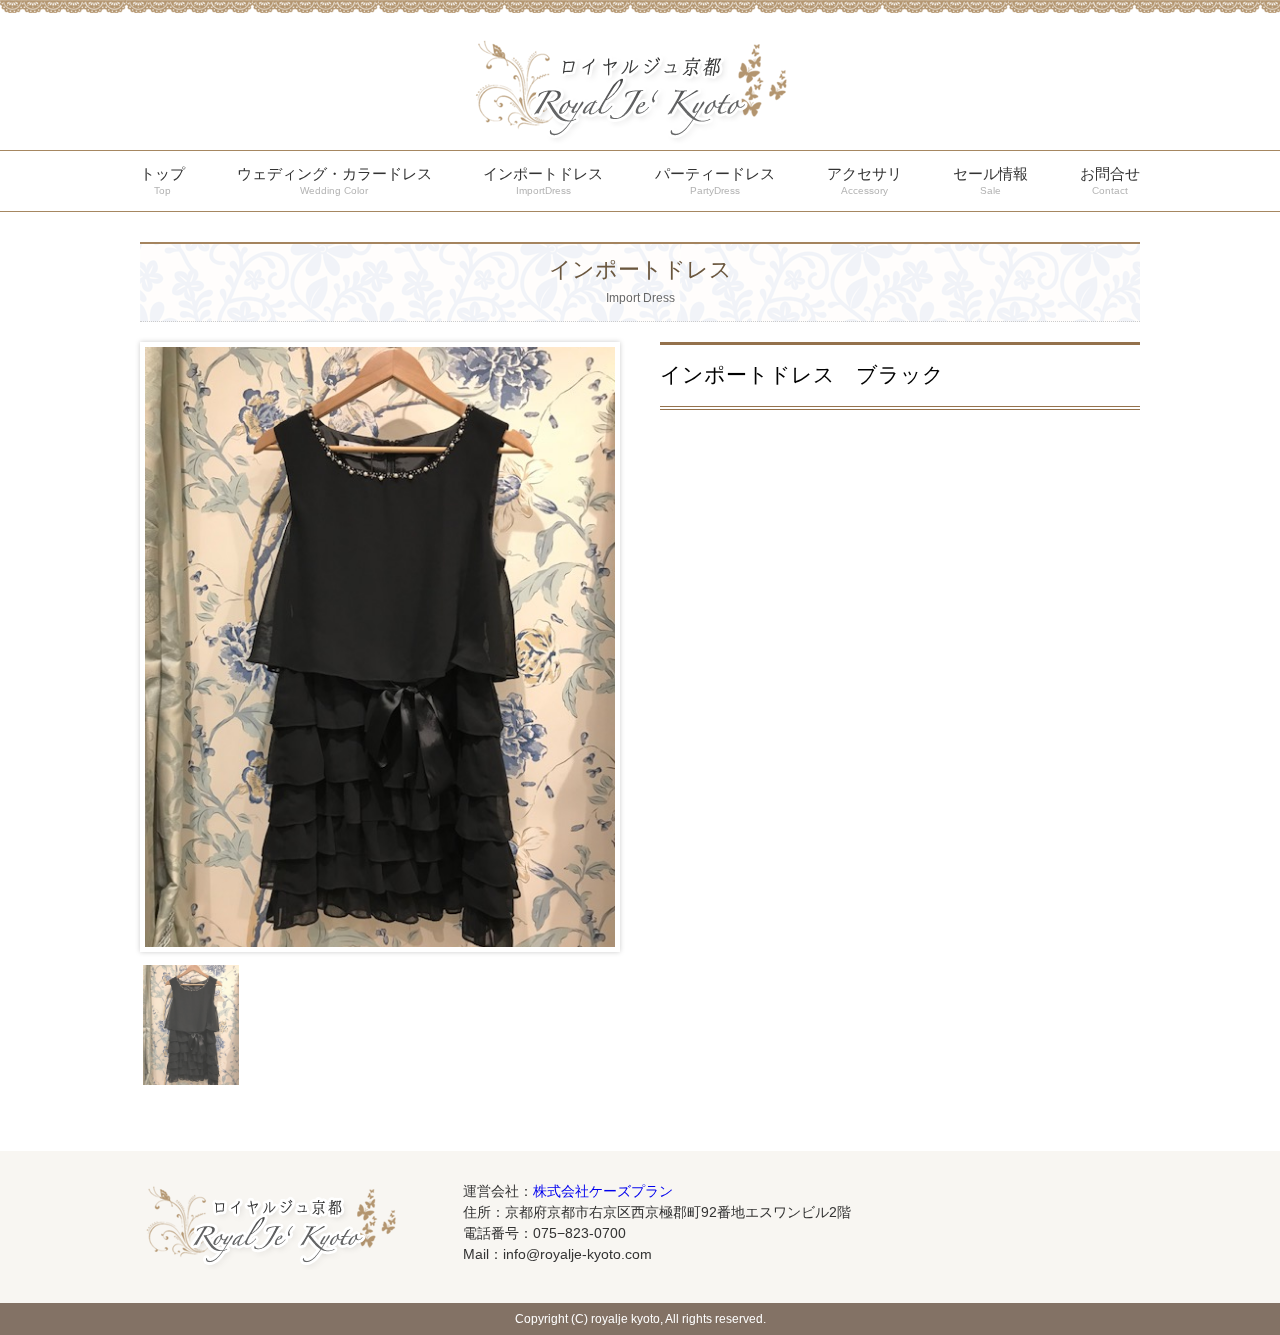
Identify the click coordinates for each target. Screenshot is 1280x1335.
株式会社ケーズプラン (603, 1191)
